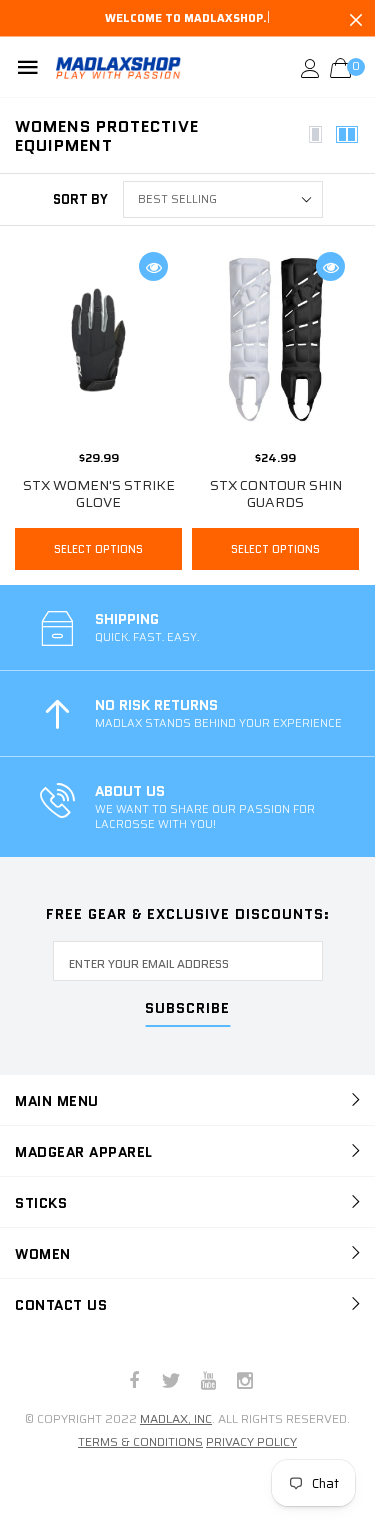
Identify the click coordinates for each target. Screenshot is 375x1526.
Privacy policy (251, 1441)
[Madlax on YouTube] (208, 1382)
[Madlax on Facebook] (134, 1382)
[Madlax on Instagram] (245, 1382)
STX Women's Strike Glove (99, 493)
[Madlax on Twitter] (171, 1382)
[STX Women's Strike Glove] (98, 339)
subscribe (187, 1009)
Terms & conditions (140, 1441)
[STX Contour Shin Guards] (275, 339)
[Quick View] (153, 266)
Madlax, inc (176, 1418)
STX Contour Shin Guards (276, 493)
